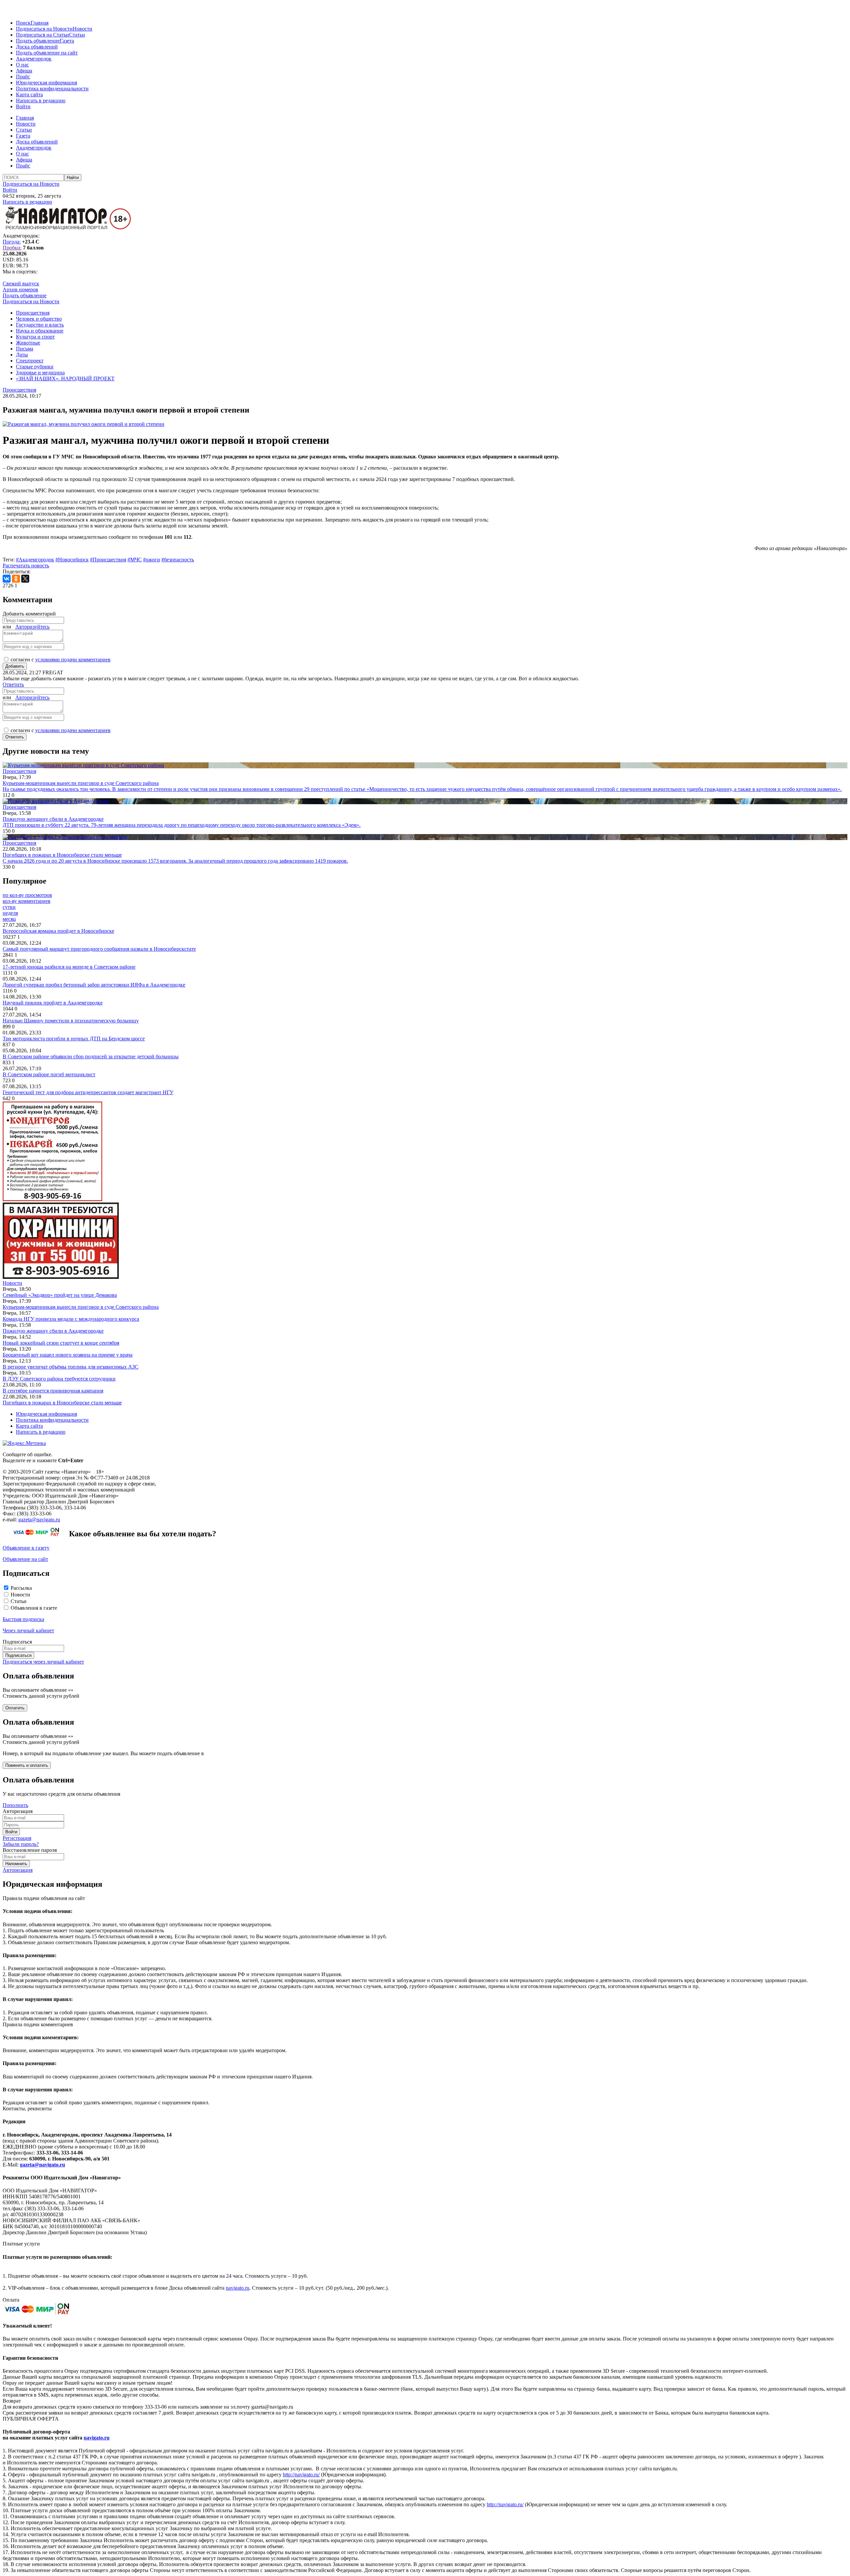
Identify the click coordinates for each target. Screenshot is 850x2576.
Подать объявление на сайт (47, 53)
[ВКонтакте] (7, 579)
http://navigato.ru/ (301, 2475)
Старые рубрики (35, 367)
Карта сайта (29, 95)
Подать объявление (38, 41)
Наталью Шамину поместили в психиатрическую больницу (71, 1021)
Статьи (77, 35)
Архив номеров (20, 289)
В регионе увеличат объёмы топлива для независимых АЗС (71, 1367)
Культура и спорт (35, 337)
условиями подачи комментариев (73, 660)
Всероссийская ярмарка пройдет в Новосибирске (58, 931)
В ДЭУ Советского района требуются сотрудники (59, 1379)
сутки (9, 907)
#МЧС (135, 560)
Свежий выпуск (21, 284)
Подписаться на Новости (44, 29)
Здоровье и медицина (40, 373)
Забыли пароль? (21, 1844)
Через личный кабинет (28, 1630)
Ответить (13, 684)
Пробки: (12, 248)
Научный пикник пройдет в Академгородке (53, 1003)
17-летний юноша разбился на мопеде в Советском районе (69, 967)
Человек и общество (39, 319)
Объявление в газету (26, 1548)
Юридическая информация (46, 83)
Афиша (24, 71)
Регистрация (17, 1838)
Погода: (12, 242)
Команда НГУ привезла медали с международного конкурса (71, 1319)
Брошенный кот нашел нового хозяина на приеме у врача (68, 1355)
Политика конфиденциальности (52, 89)
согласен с (61, 660)
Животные (28, 343)
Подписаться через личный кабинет (43, 1662)
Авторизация (18, 1870)
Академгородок (34, 59)
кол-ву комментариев (27, 901)
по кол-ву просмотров (27, 895)
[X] (25, 579)
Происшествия (33, 313)
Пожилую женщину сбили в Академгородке (53, 1331)
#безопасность (178, 560)
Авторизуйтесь (32, 627)
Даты (22, 355)
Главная (40, 23)
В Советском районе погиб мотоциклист (49, 1074)
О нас (22, 65)
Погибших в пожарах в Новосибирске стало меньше (62, 1403)
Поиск (23, 23)
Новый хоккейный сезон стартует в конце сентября (61, 1343)
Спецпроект (30, 361)
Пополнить (15, 1805)
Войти (23, 106)
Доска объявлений (37, 47)
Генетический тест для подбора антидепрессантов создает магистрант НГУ (88, 1092)
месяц (9, 919)
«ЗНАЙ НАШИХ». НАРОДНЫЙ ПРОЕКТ (65, 379)
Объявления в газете (34, 1608)
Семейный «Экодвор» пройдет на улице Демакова (60, 1295)
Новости (83, 29)
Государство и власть (40, 325)
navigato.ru (238, 2288)
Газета (67, 41)
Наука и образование (40, 331)
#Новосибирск (72, 560)
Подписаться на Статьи (42, 35)
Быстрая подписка (23, 1619)
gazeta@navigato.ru (39, 1520)
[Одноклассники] (16, 579)
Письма (25, 349)
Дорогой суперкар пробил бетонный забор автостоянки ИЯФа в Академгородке (94, 985)
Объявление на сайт (25, 1559)
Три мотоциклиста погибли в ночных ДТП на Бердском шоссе (74, 1039)
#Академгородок (35, 560)
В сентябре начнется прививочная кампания (53, 1391)
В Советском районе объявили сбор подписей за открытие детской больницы (91, 1056)
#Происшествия (108, 560)
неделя (10, 913)
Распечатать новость (26, 566)
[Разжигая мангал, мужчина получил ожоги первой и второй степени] (84, 424)
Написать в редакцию (41, 100)
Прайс (23, 77)
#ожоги (152, 560)
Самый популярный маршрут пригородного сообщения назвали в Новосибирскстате (99, 949)
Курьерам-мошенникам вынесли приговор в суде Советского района (81, 1307)
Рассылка (21, 1588)
